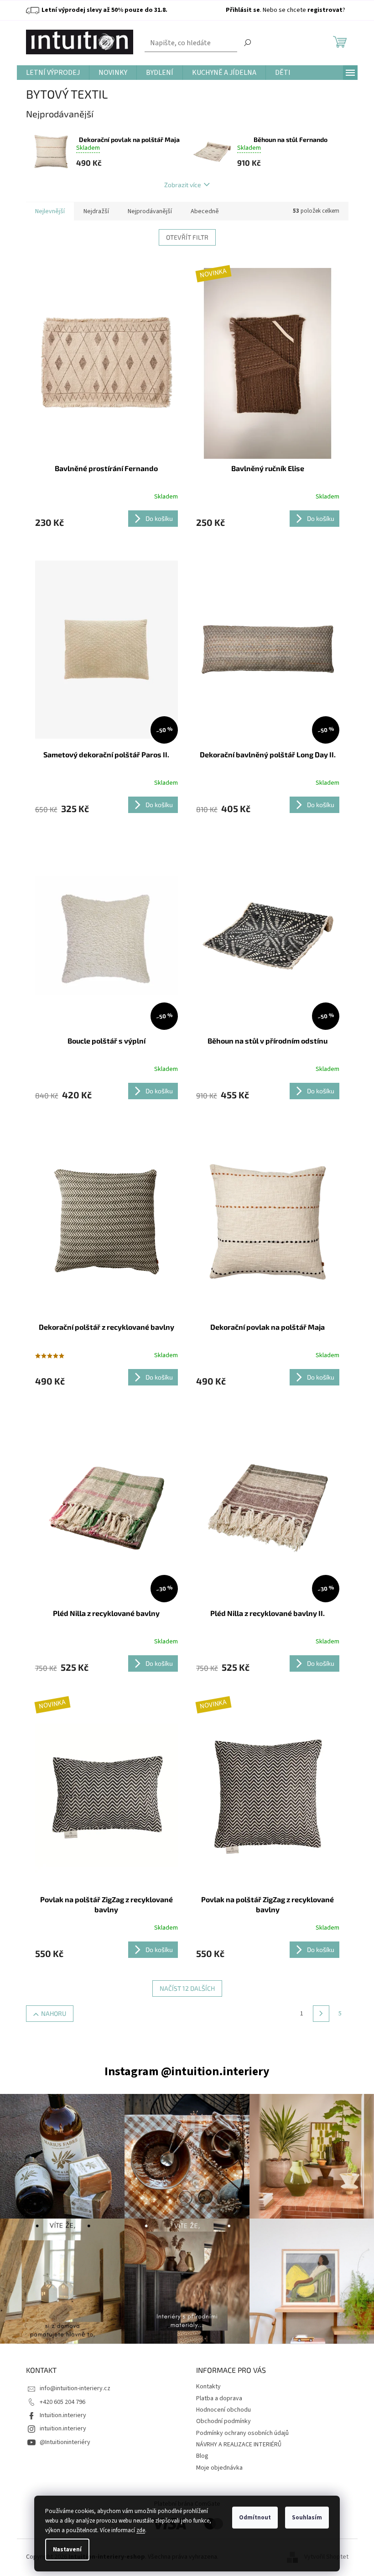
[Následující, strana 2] (321, 2014)
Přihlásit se (243, 10)
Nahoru (54, 2013)
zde (141, 2530)
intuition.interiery (63, 2429)
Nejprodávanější (150, 211)
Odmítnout (255, 2518)
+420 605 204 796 (62, 2402)
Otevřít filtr (187, 237)
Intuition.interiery (63, 2415)
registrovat (325, 10)
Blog (202, 2456)
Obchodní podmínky (223, 2421)
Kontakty (208, 2387)
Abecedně (205, 211)
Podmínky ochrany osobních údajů (242, 2433)
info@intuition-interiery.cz (75, 2388)
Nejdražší (96, 211)
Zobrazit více (183, 185)
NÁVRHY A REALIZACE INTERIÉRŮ (239, 2445)
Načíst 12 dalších (187, 1988)
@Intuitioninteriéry (65, 2442)
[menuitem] (53, 73)
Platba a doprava (219, 2398)
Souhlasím (307, 2518)
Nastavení (67, 2550)
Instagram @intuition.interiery (187, 2071)
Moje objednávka (219, 2468)
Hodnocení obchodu (223, 2410)
